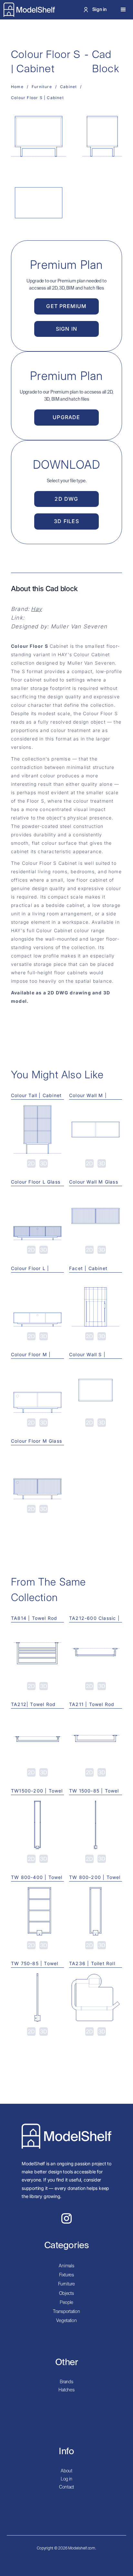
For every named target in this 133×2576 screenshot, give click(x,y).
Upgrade (66, 417)
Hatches (66, 2390)
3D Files (66, 521)
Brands (66, 2382)
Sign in (66, 329)
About (66, 2471)
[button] (123, 10)
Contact (66, 2487)
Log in (66, 2479)
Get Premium (66, 306)
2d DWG (66, 499)
